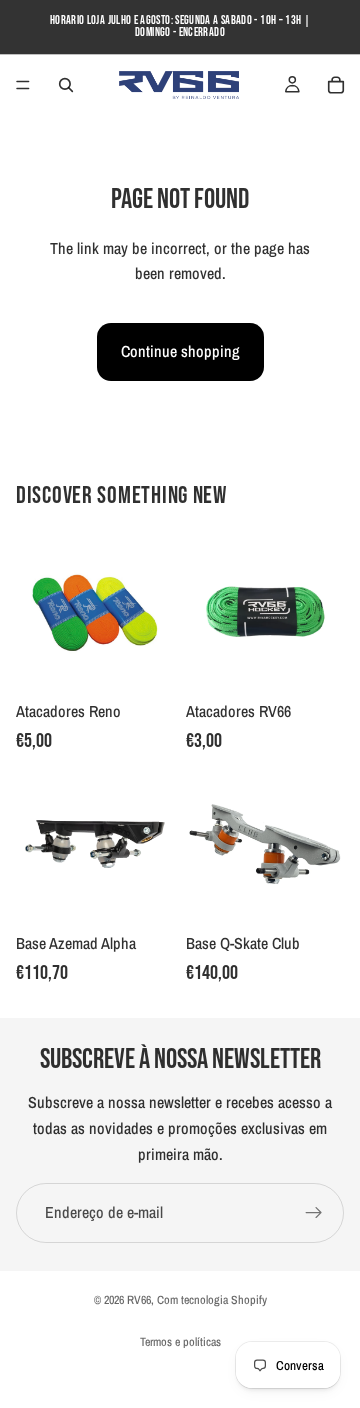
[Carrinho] (336, 85)
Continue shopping (180, 351)
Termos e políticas (180, 1342)
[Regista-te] (314, 1213)
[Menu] (23, 85)
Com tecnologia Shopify (212, 1300)
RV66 (139, 1300)
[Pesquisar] (66, 85)
